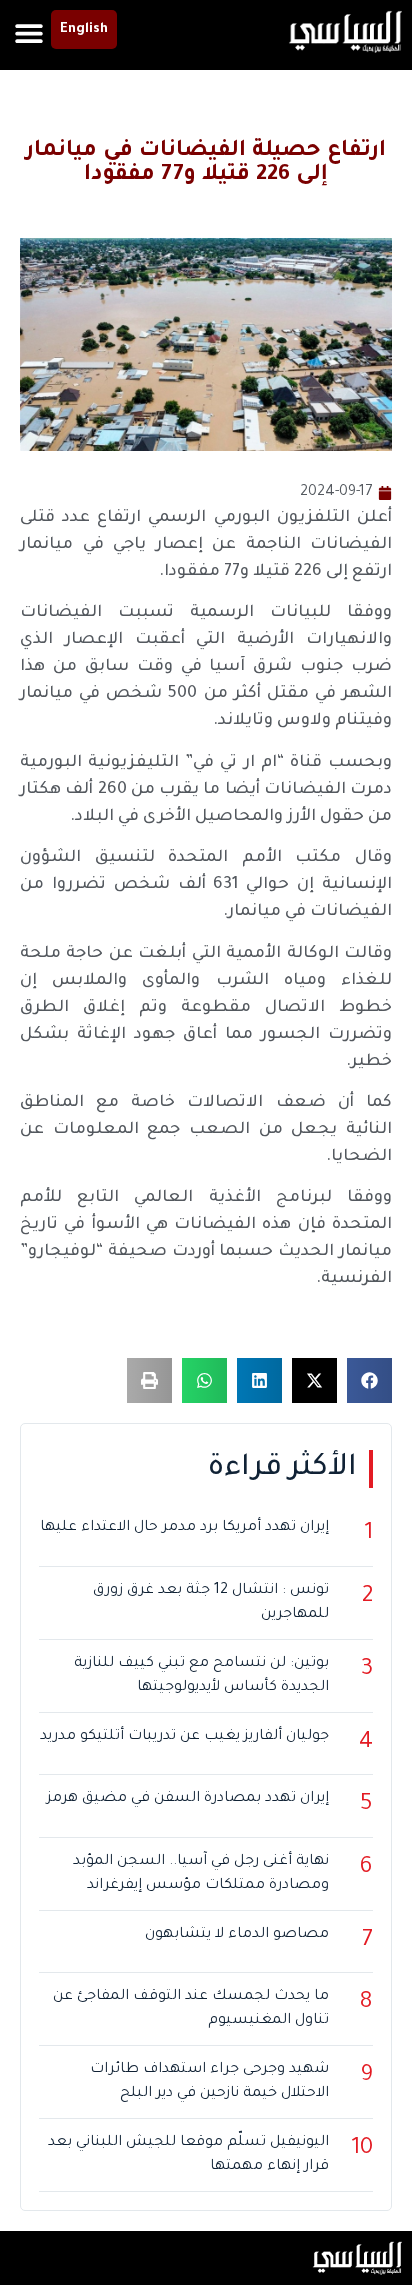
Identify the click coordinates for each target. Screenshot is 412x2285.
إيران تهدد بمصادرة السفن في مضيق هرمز (188, 1799)
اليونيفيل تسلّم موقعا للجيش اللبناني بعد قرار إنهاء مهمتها (188, 2155)
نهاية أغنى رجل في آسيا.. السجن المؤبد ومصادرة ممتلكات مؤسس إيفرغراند (201, 1874)
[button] (28, 32)
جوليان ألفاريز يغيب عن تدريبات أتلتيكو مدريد (184, 1737)
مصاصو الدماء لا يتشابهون (237, 1935)
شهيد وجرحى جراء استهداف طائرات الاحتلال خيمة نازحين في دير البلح (209, 2082)
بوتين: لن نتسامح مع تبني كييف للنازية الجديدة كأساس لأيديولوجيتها (201, 1676)
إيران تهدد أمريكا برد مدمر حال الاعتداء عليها (184, 1528)
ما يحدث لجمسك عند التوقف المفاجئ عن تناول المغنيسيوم (191, 2009)
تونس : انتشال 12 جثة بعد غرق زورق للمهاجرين (211, 1603)
